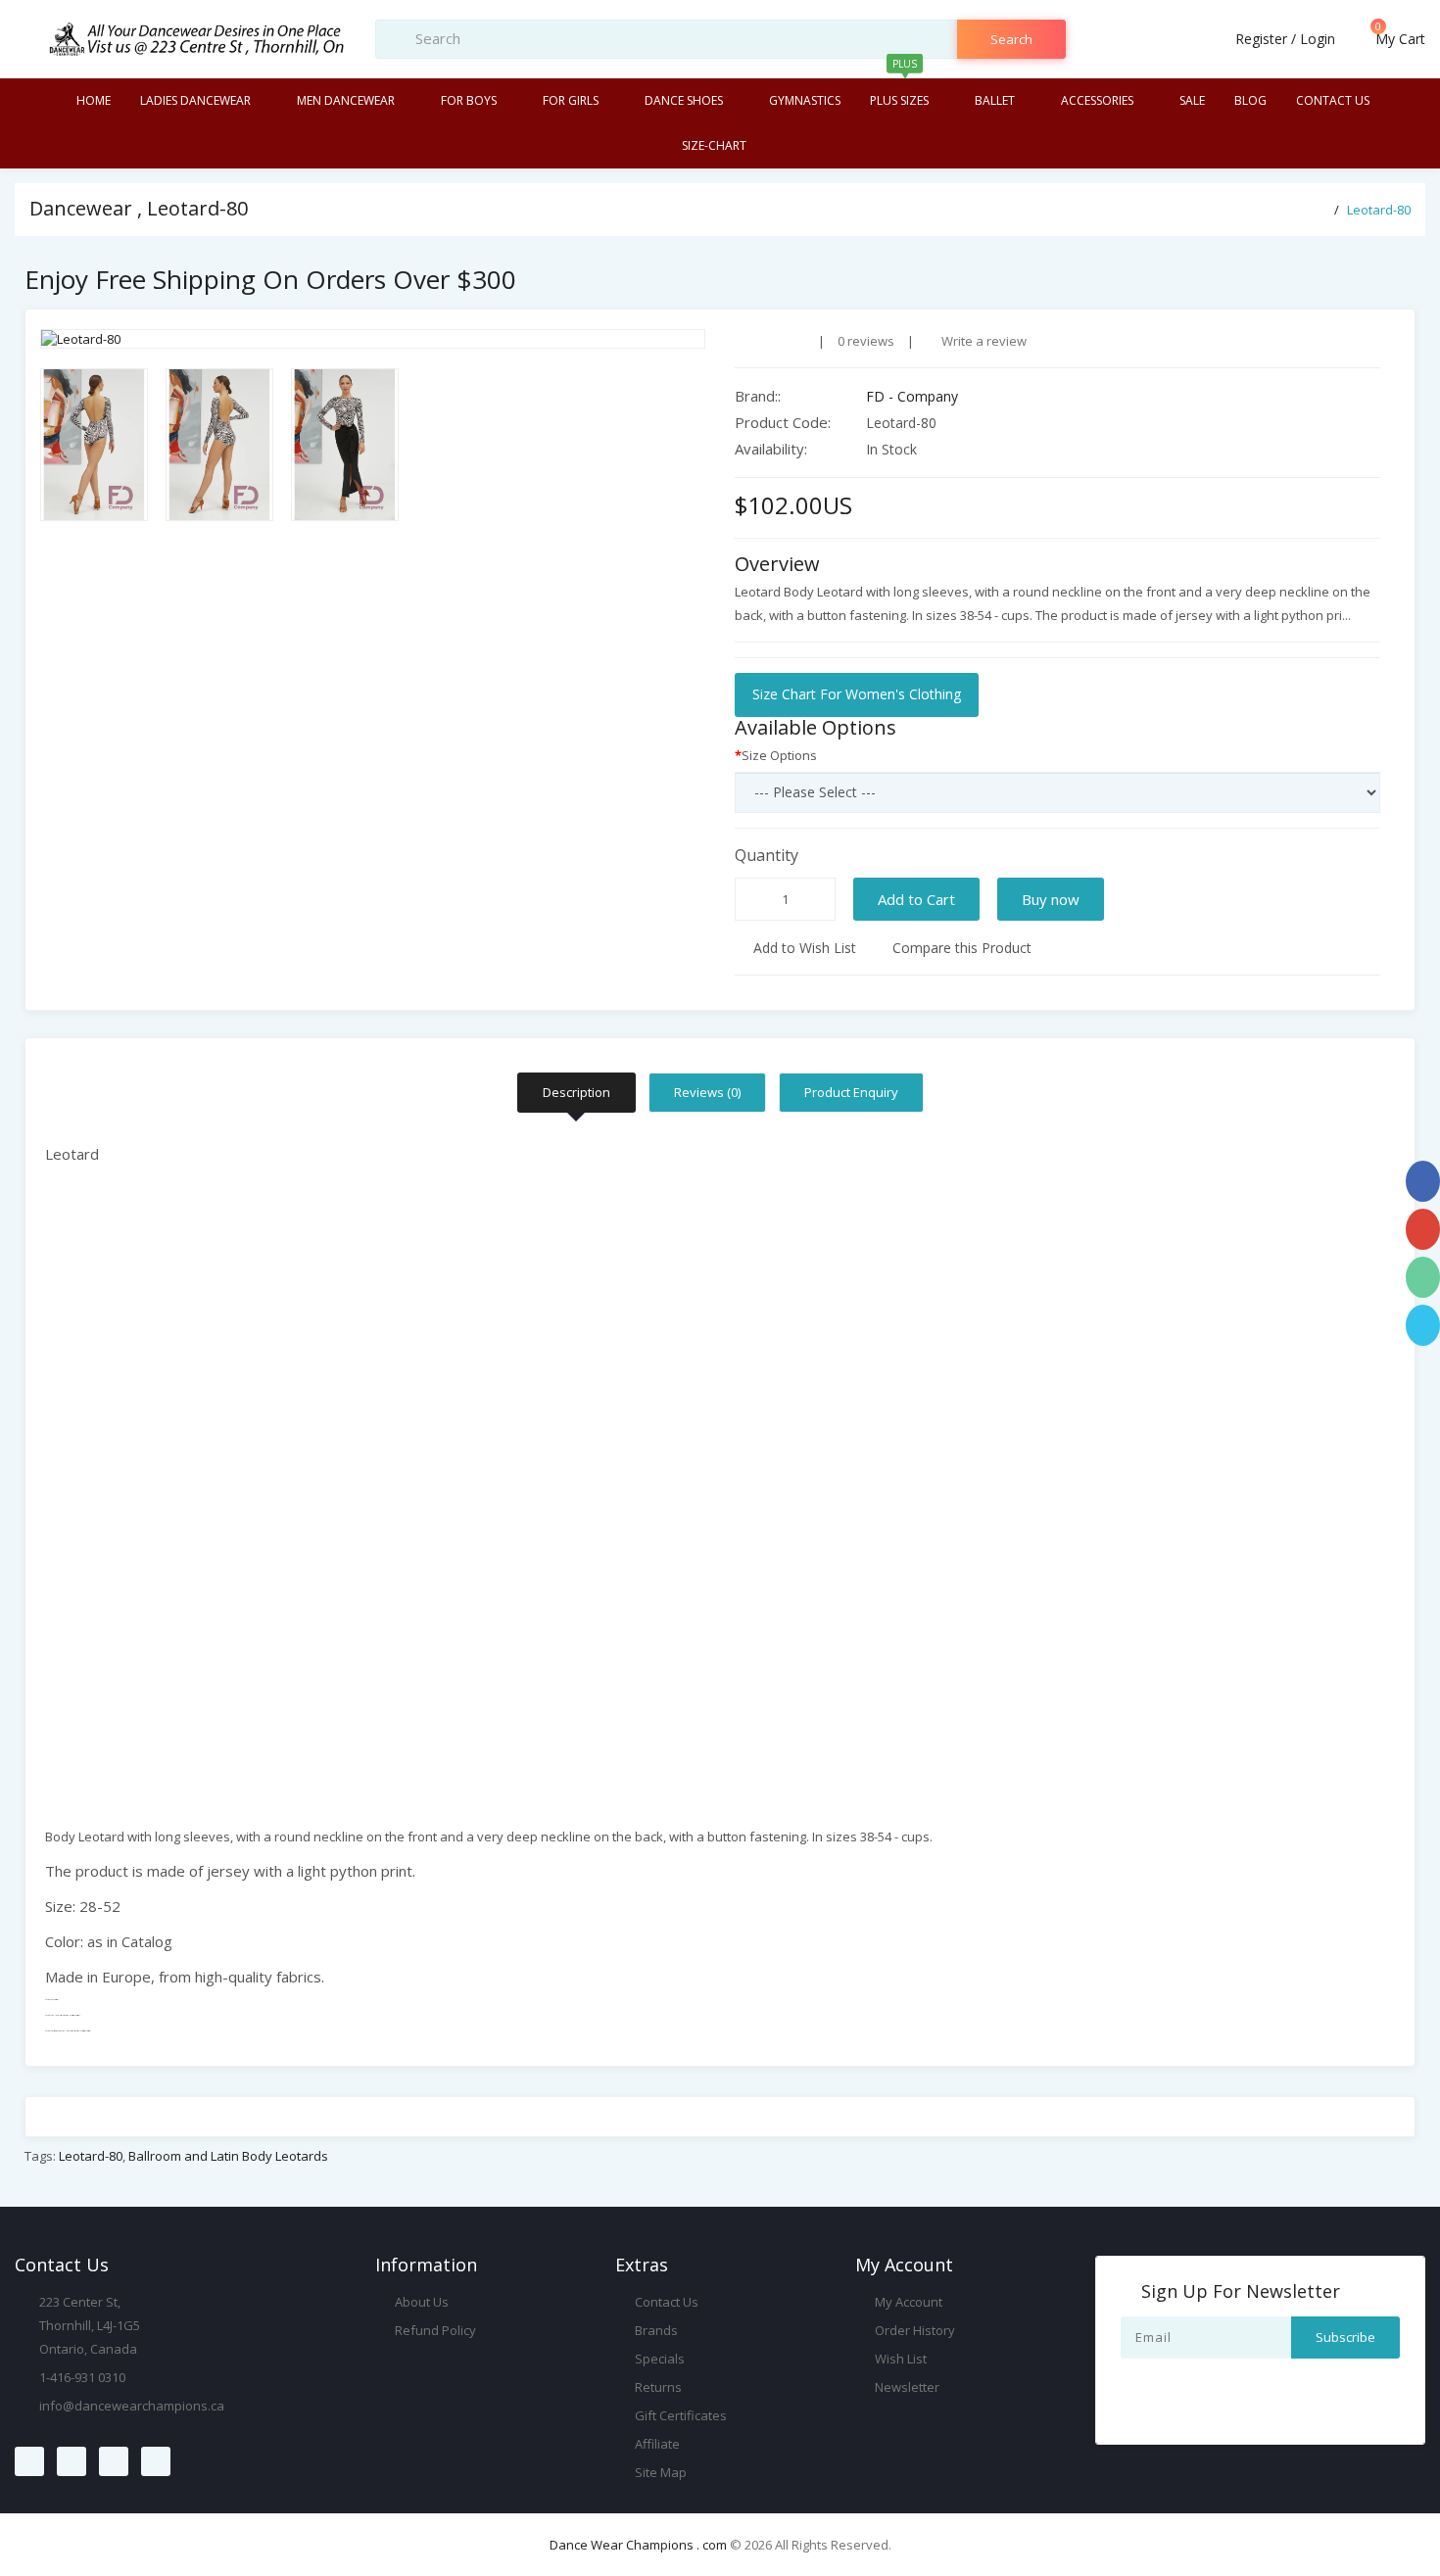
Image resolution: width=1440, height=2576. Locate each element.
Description (576, 1092)
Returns (657, 2387)
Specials (658, 2359)
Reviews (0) (707, 1092)
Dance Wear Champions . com (638, 2545)
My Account (907, 2302)
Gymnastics (805, 100)
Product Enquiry (851, 1092)
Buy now (1051, 899)
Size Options (779, 755)
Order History (913, 2330)
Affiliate (656, 2444)
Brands (655, 2330)
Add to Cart (916, 899)
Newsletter (906, 2387)
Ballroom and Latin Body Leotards (228, 2156)
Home (94, 100)
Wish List (899, 2359)
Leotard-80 (1379, 210)
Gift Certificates (679, 2415)
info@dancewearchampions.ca (132, 2406)
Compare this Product (960, 948)
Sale (1192, 100)
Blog (1250, 100)
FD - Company (912, 396)
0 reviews (866, 341)
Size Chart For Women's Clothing (857, 694)
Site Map (659, 2472)
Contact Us (665, 2302)
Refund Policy (434, 2330)
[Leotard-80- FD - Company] (373, 339)
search (1011, 39)
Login (1318, 39)
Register (1261, 39)
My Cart (1398, 39)
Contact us (1333, 100)
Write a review (983, 341)
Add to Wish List (803, 948)
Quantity (767, 855)
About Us (420, 2302)
